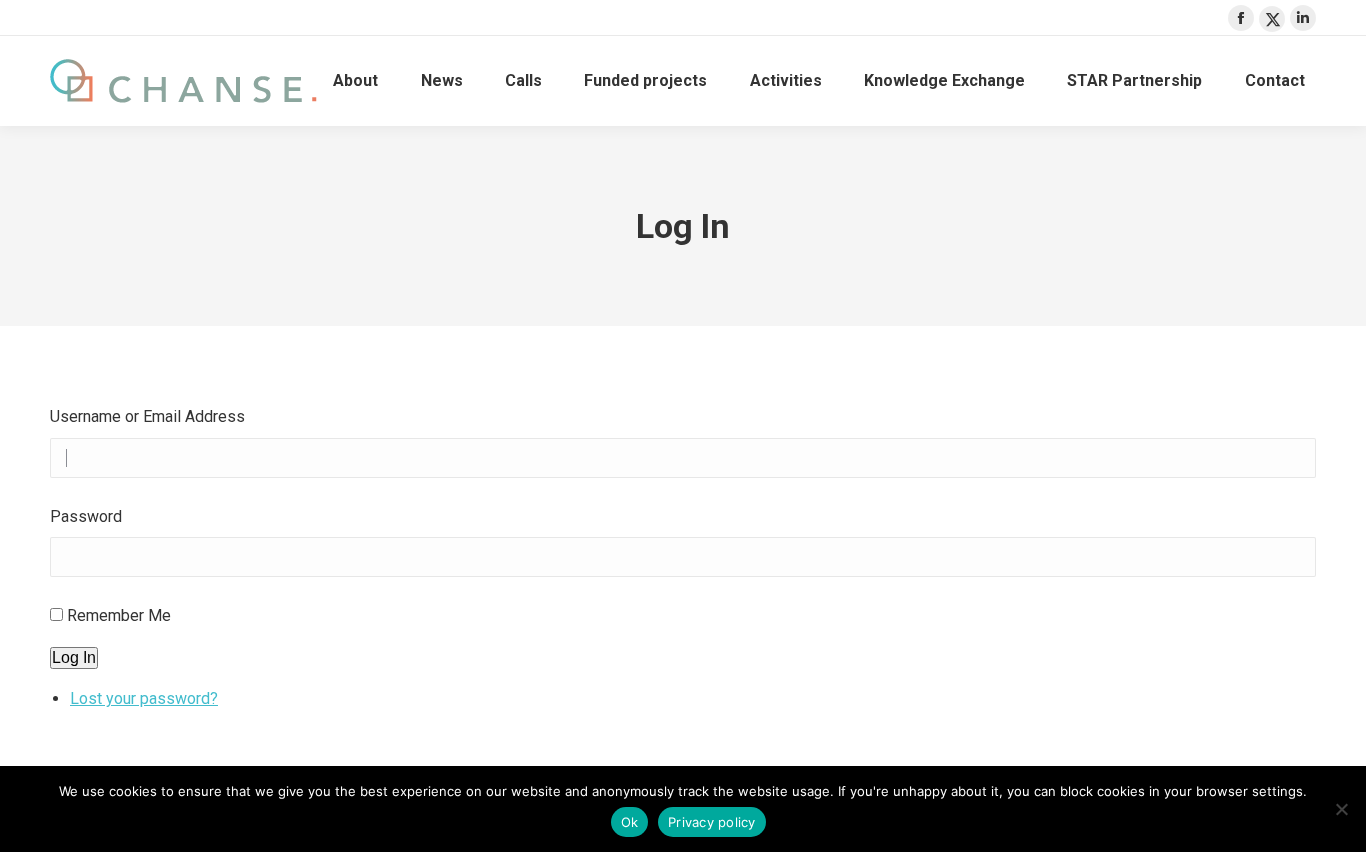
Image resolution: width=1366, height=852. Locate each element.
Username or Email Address (147, 416)
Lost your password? (144, 698)
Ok (630, 822)
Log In (74, 657)
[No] (1341, 809)
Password (86, 516)
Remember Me (119, 615)
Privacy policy (712, 822)
